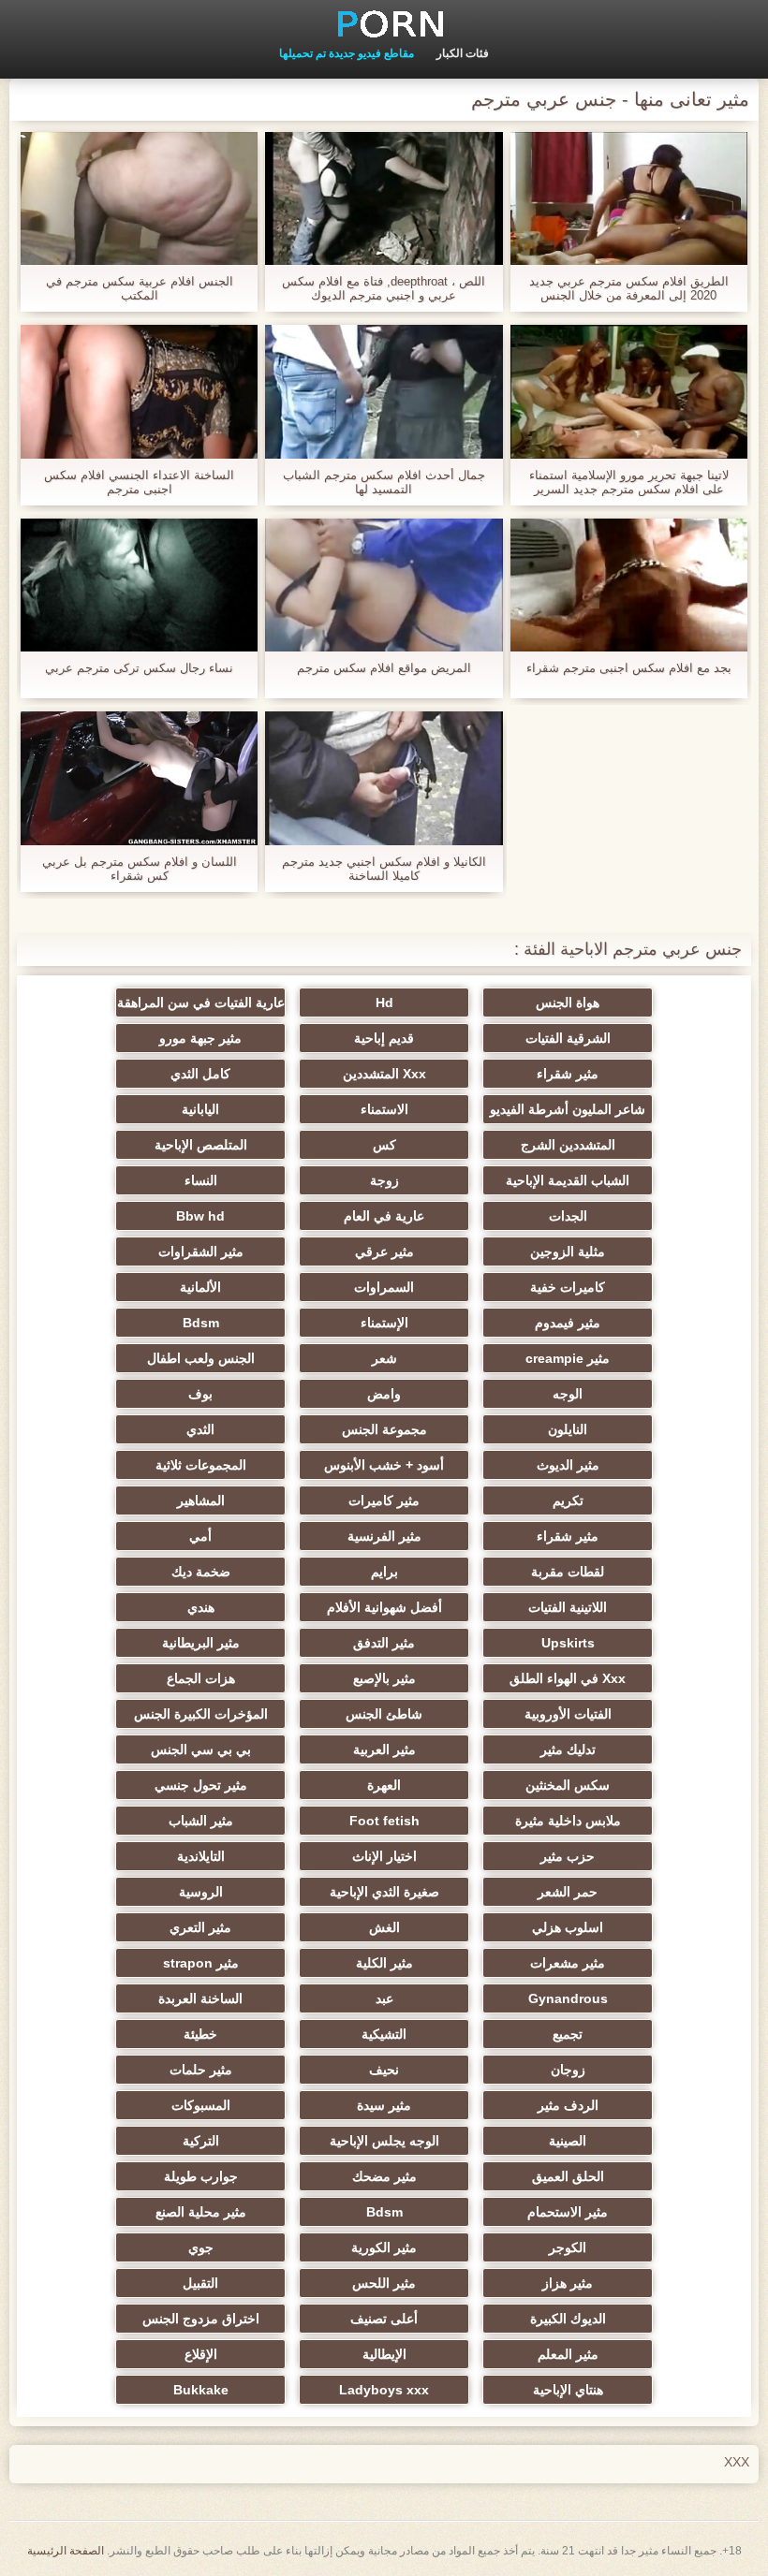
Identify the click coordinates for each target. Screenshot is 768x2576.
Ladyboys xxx (384, 2390)
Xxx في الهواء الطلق (568, 1678)
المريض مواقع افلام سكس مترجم (384, 668)
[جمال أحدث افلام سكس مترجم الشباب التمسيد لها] (384, 391)
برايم (384, 1572)
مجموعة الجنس (384, 1429)
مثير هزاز (568, 2283)
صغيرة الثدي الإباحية (384, 1892)
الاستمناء (384, 1109)
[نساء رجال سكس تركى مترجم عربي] (139, 585)
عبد (384, 1998)
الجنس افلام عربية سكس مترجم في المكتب (140, 288)
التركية (201, 2141)
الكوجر (568, 2247)
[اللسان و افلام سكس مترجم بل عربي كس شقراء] (139, 778)
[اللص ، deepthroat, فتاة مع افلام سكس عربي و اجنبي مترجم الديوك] (384, 198)
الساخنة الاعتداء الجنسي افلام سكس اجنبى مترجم (139, 482)
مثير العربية (384, 1749)
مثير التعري (200, 1927)
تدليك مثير (568, 1749)
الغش (384, 1927)
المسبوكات (201, 2105)
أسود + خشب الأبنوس (384, 1465)
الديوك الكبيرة (568, 2319)
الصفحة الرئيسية (66, 2551)
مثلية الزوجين (568, 1251)
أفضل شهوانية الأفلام (384, 1607)
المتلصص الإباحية (201, 1145)
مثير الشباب (201, 1821)
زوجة (384, 1180)
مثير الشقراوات (201, 1251)
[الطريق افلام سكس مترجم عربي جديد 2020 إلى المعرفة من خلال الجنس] (629, 198)
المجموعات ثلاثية (201, 1465)
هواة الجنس (568, 1003)
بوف (200, 1394)
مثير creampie (568, 1358)
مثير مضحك (384, 2176)
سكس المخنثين (568, 1785)
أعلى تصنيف (384, 2319)
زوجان (568, 2070)
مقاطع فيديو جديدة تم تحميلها (347, 53)
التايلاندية (201, 1856)
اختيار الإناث (384, 1856)
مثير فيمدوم (568, 1323)
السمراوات (384, 1287)
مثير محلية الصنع (201, 2212)
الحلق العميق (568, 2176)
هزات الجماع (201, 1678)
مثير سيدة (384, 2105)
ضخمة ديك (201, 1572)
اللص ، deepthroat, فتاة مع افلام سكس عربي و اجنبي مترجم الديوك (384, 288)
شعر (384, 1358)
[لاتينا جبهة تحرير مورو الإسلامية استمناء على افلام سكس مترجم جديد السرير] (629, 391)
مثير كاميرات (384, 1500)
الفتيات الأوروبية (568, 1714)
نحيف (384, 2070)
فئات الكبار (463, 53)
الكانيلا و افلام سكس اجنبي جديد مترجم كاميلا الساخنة (384, 869)
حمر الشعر (568, 1892)
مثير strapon (201, 1963)
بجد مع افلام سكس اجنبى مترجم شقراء (629, 668)
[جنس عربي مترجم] (384, 23)
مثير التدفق (384, 1643)
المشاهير (201, 1500)
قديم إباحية (384, 1038)
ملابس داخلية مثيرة (568, 1821)
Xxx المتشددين (384, 1074)
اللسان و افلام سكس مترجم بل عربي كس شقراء (140, 869)
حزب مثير (568, 1856)
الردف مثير (568, 2105)
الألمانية (200, 1287)
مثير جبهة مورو (200, 1038)
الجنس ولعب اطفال (201, 1358)
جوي (201, 2247)
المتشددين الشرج (568, 1145)
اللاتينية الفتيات (568, 1607)
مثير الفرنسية (384, 1536)
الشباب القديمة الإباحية (568, 1180)
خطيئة (200, 2034)
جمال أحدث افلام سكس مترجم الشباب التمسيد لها (384, 482)
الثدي (200, 1429)
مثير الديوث (568, 1465)
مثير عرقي (384, 1251)
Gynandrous (568, 1998)
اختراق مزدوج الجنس (201, 2319)
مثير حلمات (201, 2070)
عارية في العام (384, 1216)
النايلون (568, 1429)
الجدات (568, 1216)
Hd (384, 1003)
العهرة (384, 1785)
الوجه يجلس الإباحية (384, 2141)
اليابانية (200, 1109)
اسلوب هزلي (568, 1927)
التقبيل (200, 2283)
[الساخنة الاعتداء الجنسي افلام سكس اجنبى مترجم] (139, 391)
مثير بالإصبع (384, 1678)
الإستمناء (384, 1323)
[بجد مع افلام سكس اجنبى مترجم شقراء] (629, 585)
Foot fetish (384, 1821)
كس (384, 1145)
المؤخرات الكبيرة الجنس (201, 1714)
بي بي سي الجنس (201, 1749)
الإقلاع (201, 2354)
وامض (384, 1394)
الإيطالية (384, 2354)
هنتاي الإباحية (568, 2390)
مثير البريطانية (201, 1643)
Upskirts (568, 1643)
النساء (201, 1180)
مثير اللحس (384, 2283)
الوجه (568, 1394)
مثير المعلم (568, 2354)
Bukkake (201, 2390)
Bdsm (201, 1323)
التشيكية (384, 2034)
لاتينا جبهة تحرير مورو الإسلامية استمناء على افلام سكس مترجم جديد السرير (629, 482)
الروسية (201, 1892)
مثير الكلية (384, 1963)
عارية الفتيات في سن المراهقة (201, 1003)
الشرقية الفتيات (568, 1038)
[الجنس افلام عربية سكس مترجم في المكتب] (139, 198)
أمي (200, 1536)
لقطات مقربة (568, 1572)
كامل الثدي (200, 1074)
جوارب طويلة (201, 2176)
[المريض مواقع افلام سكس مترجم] (384, 585)
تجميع (568, 2034)
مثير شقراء (568, 1074)
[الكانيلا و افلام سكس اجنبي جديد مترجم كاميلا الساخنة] (384, 778)
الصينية (568, 2141)
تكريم (568, 1500)
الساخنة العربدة (200, 1998)
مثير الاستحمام (568, 2212)
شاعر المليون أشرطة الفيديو (568, 1109)
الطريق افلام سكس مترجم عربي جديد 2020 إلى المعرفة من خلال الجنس (629, 288)
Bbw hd (200, 1216)
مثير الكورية (384, 2247)
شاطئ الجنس (384, 1714)
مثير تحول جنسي (201, 1785)
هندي (201, 1607)
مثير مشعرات (568, 1963)
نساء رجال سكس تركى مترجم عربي (139, 668)
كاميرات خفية (568, 1287)
